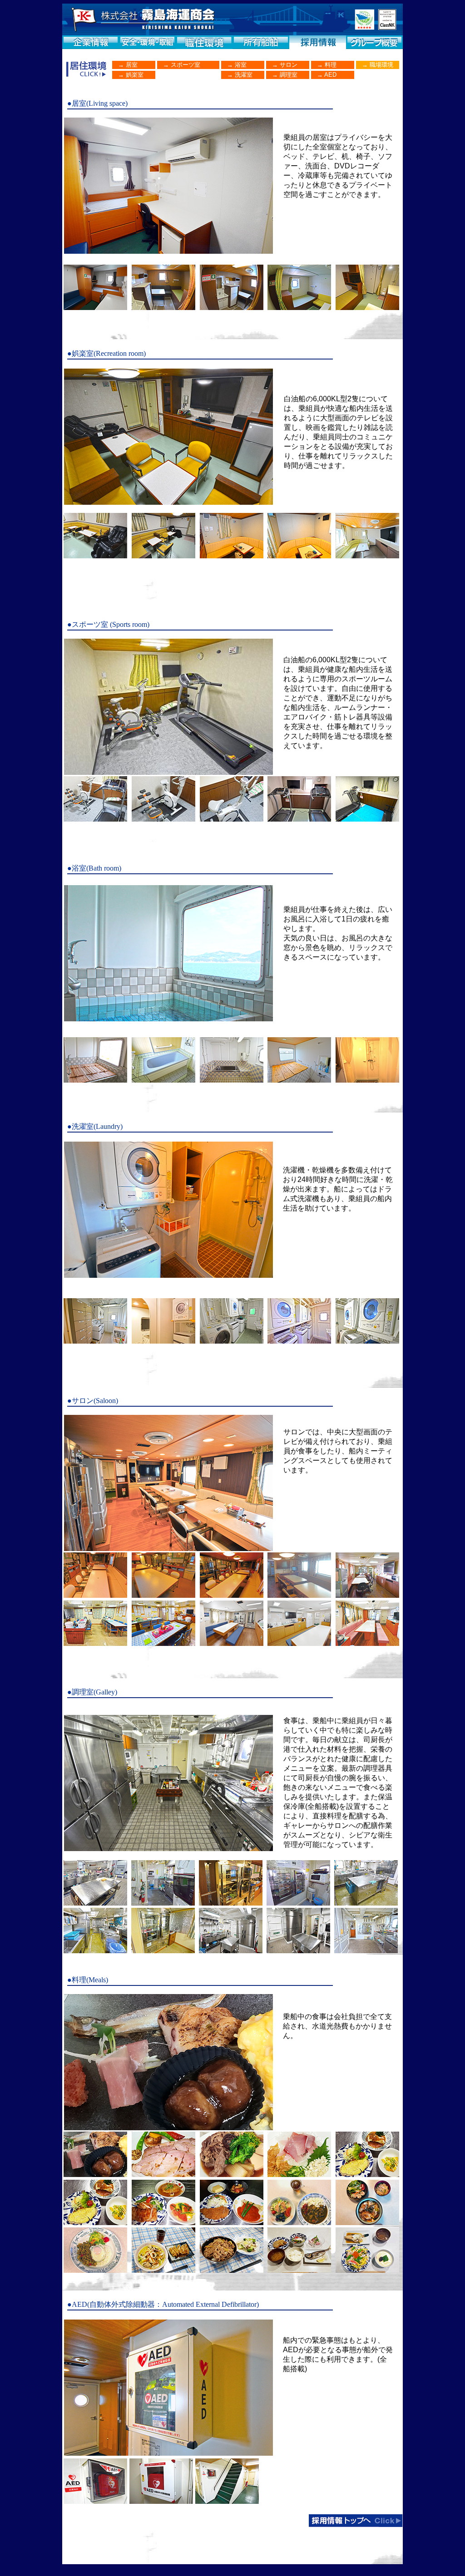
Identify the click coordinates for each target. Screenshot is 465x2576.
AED (330, 75)
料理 (330, 65)
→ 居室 (125, 65)
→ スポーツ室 (179, 65)
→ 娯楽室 (128, 75)
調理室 (288, 75)
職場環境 (381, 65)
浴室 (240, 65)
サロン (288, 65)
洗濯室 (243, 75)
